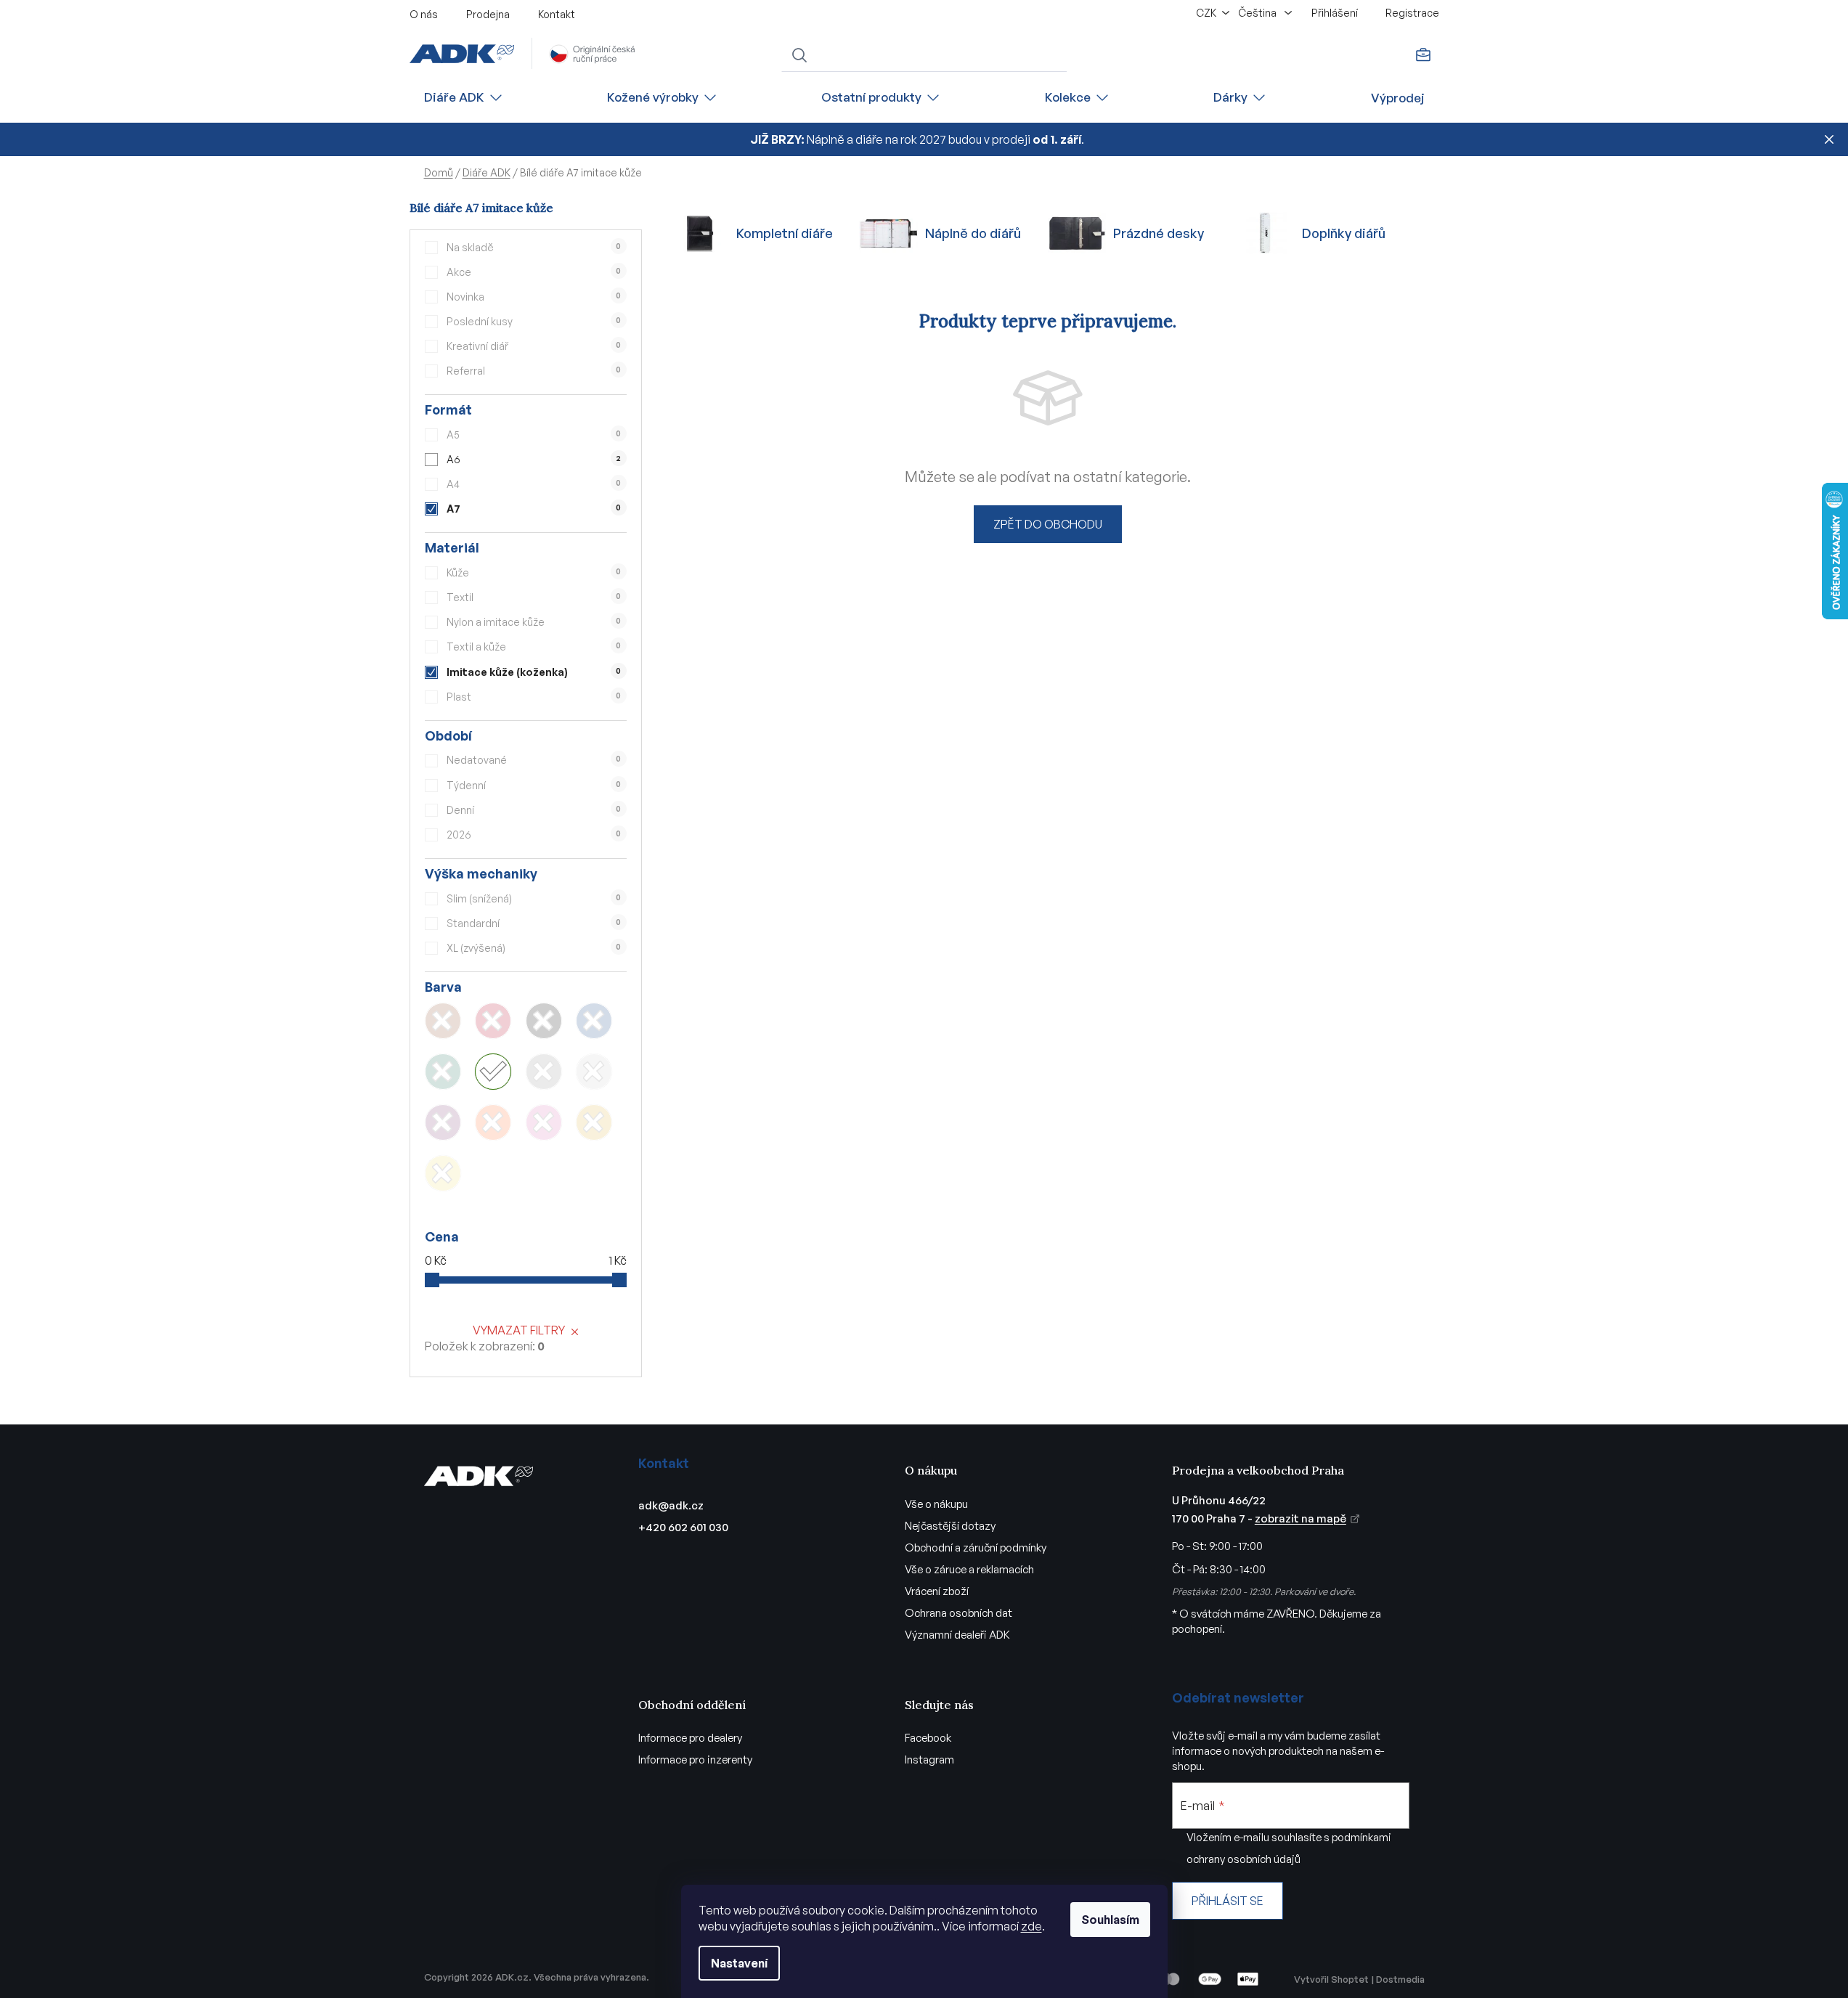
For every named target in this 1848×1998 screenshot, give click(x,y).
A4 (534, 484)
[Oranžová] (493, 1122)
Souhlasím (1110, 1920)
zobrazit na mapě (1300, 1518)
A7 (534, 509)
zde (1031, 1926)
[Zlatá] (594, 1122)
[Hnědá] (443, 1021)
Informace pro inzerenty (695, 1760)
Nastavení (739, 1963)
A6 (534, 459)
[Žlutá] (443, 1173)
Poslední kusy (534, 321)
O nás (424, 14)
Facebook (928, 1738)
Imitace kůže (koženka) (534, 672)
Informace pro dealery (690, 1738)
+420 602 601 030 (683, 1527)
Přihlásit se (1228, 1901)
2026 (534, 835)
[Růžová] (544, 1122)
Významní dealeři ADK (957, 1635)
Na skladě (534, 247)
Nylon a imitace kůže (534, 622)
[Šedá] (544, 1072)
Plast (534, 697)
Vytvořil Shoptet (1331, 1979)
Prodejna (488, 14)
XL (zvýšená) (534, 948)
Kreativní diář (534, 346)
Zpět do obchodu (1048, 524)
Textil (534, 597)
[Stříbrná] (594, 1072)
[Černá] (544, 1021)
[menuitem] (464, 98)
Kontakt (557, 14)
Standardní (534, 923)
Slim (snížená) (534, 898)
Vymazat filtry (519, 1330)
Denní (534, 810)
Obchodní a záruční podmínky (976, 1548)
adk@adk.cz (671, 1505)
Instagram (929, 1760)
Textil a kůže (534, 647)
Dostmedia (1400, 1979)
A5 (534, 435)
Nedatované (534, 760)
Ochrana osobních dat (958, 1613)
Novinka (534, 297)
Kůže (534, 572)
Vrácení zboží (937, 1591)
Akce (534, 272)
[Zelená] (443, 1072)
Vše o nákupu (936, 1504)
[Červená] (493, 1021)
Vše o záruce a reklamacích (969, 1569)
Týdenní (534, 785)
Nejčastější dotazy (950, 1526)
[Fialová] (443, 1122)
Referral (534, 371)
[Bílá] (493, 1072)
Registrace (1412, 13)
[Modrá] (594, 1021)
